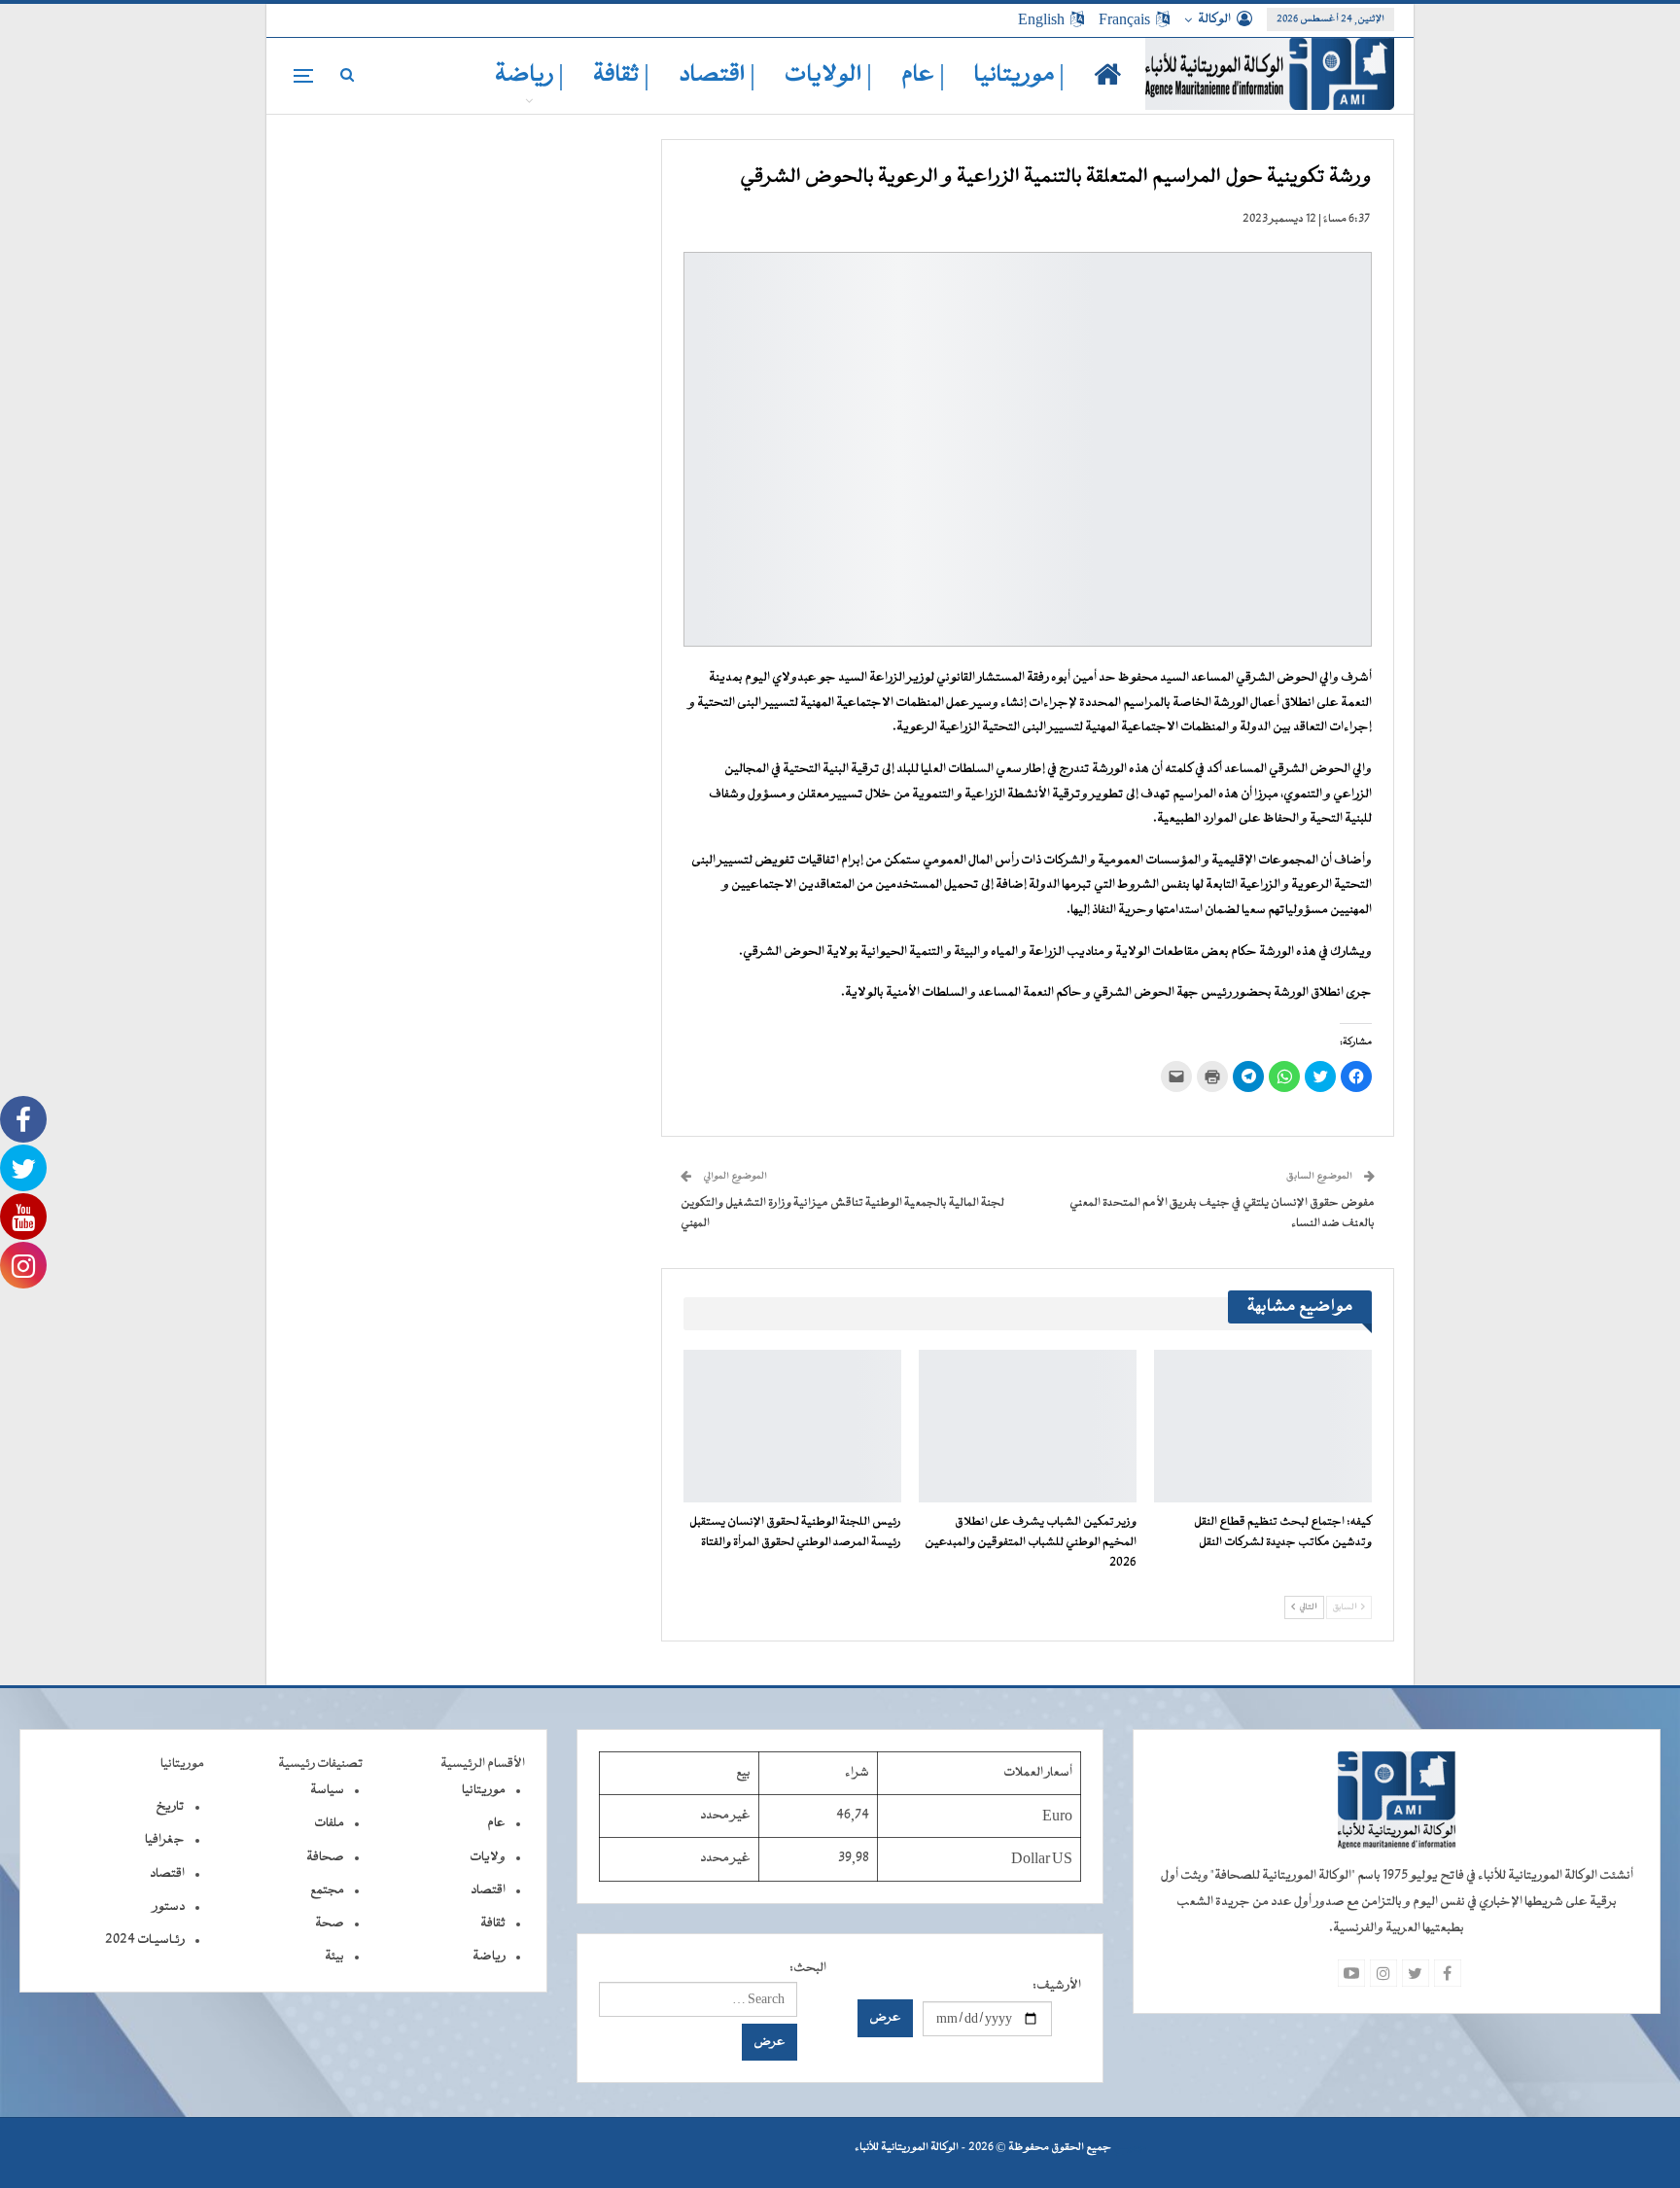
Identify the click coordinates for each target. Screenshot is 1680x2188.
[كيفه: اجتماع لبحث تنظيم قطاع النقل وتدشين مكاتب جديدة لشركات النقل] (1263, 1426)
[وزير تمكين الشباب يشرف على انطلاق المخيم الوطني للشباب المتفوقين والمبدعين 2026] (1028, 1426)
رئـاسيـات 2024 (145, 1940)
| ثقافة (621, 75)
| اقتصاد (717, 75)
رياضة (489, 1957)
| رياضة (529, 75)
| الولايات (828, 75)
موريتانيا (484, 1790)
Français (1124, 19)
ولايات (488, 1857)
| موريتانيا (1019, 75)
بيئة (334, 1957)
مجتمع (327, 1890)
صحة (330, 1923)
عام (496, 1823)
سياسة (327, 1790)
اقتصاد (488, 1890)
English (1041, 19)
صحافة (325, 1857)
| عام (923, 75)
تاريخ (170, 1807)
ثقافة (493, 1923)
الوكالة (1214, 19)
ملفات (329, 1823)
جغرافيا (165, 1840)
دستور (169, 1907)
